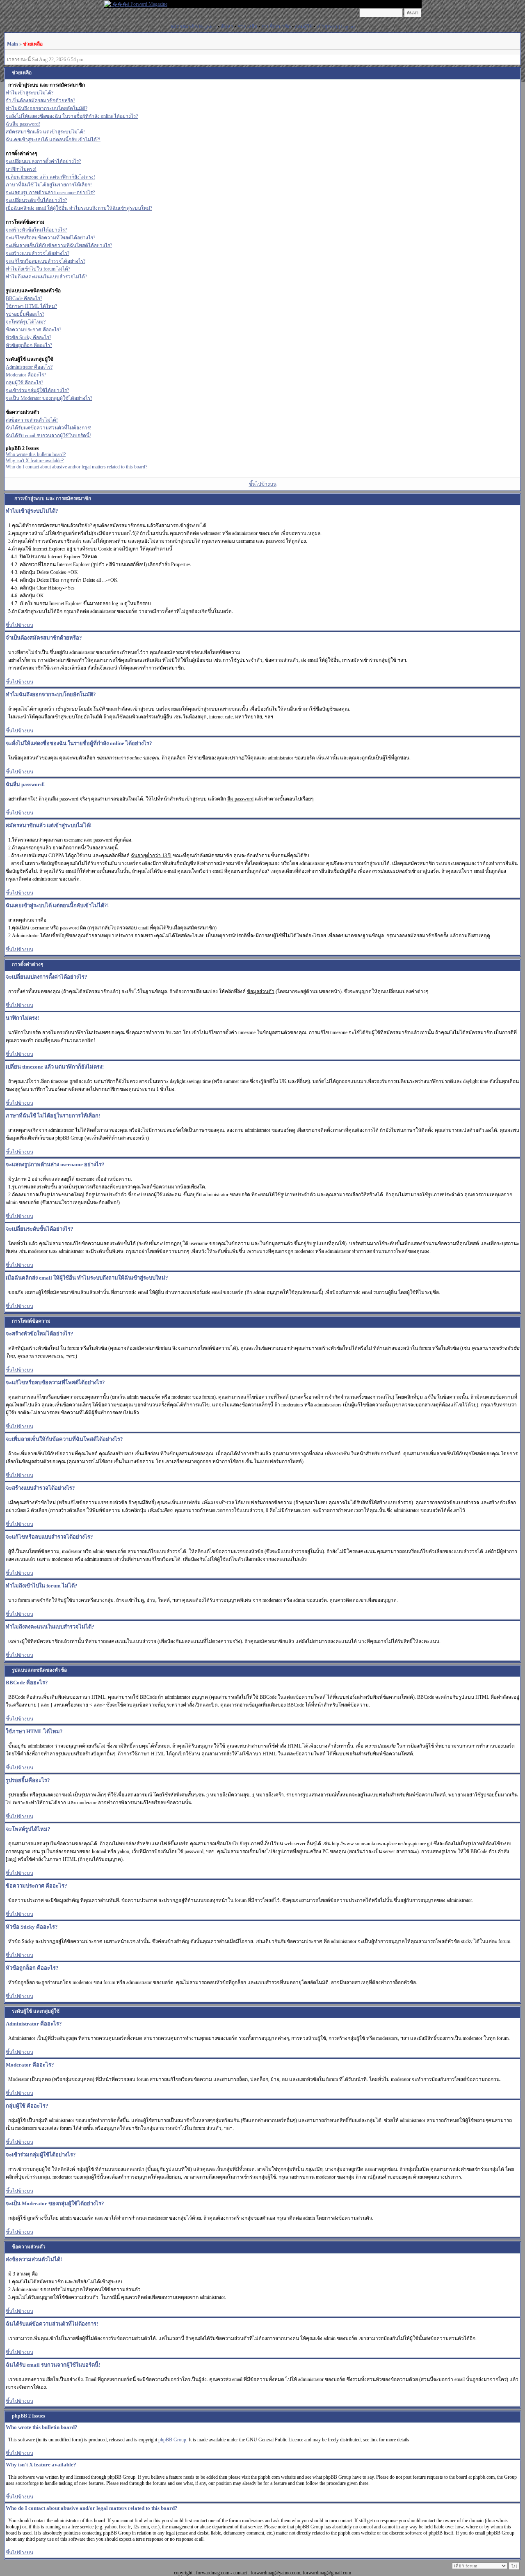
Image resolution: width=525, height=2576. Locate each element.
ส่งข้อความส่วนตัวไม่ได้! (32, 420)
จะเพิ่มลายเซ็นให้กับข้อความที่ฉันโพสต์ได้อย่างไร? (59, 245)
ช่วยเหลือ (247, 27)
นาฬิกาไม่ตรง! (21, 169)
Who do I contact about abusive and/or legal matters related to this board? (76, 467)
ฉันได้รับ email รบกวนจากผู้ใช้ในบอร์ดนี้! (48, 436)
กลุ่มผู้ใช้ (304, 27)
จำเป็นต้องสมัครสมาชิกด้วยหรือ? (40, 101)
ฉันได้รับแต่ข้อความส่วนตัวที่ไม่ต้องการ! (49, 428)
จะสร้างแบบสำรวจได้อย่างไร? (38, 253)
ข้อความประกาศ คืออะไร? (33, 330)
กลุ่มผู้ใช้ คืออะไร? (24, 383)
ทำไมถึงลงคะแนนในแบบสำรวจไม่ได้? (46, 277)
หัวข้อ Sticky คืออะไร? (29, 337)
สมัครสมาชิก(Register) (193, 27)
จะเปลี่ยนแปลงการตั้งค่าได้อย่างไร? (43, 161)
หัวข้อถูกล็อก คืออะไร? (29, 345)
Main (13, 44)
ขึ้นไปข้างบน (263, 484)
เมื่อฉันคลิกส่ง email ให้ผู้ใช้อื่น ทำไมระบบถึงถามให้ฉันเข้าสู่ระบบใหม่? (79, 208)
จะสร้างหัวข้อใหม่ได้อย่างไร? (36, 230)
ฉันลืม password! (23, 124)
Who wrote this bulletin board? (36, 454)
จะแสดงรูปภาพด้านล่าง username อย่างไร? (50, 193)
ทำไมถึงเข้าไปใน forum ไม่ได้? (38, 269)
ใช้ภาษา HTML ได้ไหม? (31, 306)
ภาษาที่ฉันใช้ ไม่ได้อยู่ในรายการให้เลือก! (49, 185)
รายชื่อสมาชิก (276, 27)
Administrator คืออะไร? (29, 367)
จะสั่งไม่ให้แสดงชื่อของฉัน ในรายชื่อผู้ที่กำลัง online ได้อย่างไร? (72, 116)
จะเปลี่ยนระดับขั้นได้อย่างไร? (36, 200)
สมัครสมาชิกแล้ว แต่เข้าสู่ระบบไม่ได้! (45, 132)
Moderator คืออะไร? (26, 375)
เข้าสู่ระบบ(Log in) (336, 27)
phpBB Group (172, 2440)
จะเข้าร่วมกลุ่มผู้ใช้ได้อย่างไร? (37, 390)
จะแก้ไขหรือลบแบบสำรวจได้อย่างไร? (46, 261)
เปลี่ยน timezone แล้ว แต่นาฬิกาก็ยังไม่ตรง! (50, 177)
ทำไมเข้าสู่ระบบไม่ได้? (30, 93)
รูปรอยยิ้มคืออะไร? (25, 314)
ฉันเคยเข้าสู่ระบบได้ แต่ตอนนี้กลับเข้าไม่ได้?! (53, 140)
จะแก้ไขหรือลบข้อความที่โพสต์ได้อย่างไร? (50, 238)
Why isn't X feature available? (35, 461)
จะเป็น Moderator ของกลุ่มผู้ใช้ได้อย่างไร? (49, 398)
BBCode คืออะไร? (24, 298)
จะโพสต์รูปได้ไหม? (26, 322)
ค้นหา (227, 27)
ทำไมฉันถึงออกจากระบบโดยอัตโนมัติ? (47, 108)
